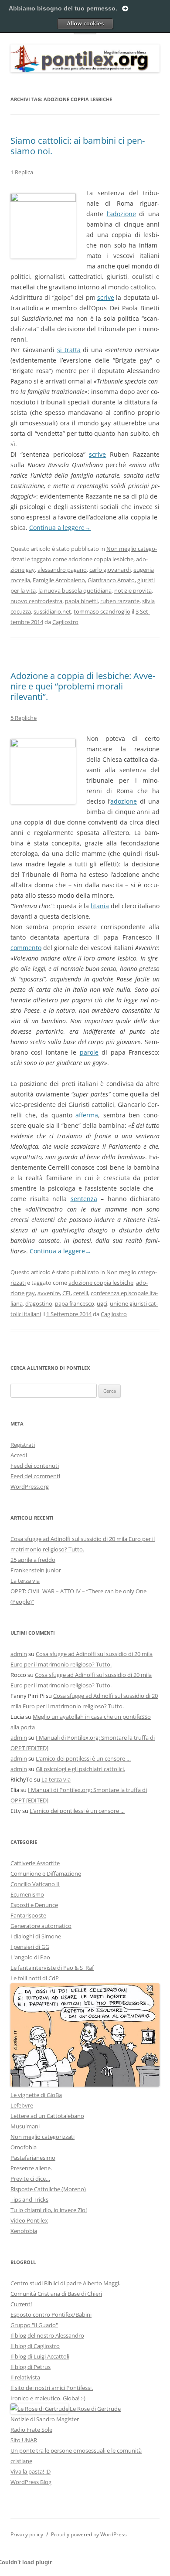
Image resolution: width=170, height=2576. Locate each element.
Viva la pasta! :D (31, 2471)
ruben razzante (120, 601)
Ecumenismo (27, 1894)
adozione (124, 801)
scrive (106, 297)
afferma (87, 1115)
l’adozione (121, 214)
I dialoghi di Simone (36, 1936)
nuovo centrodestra (36, 601)
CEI (66, 1293)
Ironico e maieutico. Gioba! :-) (48, 2398)
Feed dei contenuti (35, 1466)
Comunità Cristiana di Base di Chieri (56, 2294)
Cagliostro (65, 622)
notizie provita (133, 591)
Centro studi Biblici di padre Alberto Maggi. (65, 2283)
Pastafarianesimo (33, 2158)
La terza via (25, 1581)
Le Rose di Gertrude (95, 2409)
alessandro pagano (62, 570)
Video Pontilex (29, 2220)
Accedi (19, 1455)
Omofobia (24, 2147)
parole (89, 1052)
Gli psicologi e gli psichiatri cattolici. (80, 1769)
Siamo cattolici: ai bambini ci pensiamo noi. (78, 146)
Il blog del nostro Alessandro (47, 2335)
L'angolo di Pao (30, 1957)
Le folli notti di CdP (35, 1978)
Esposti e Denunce (34, 1905)
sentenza (84, 1199)
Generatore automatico (41, 1926)
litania (100, 906)
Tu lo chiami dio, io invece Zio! (49, 2210)
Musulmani (25, 2126)
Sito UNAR (24, 2440)
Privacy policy (27, 2534)
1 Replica (22, 172)
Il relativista (25, 2377)
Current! (21, 2304)
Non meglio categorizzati (42, 2137)
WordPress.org (30, 1487)
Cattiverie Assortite (35, 1863)
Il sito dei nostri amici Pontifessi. (52, 2388)
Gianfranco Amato (111, 580)
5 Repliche (24, 718)
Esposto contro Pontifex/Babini (51, 2315)
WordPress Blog (31, 2482)
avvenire (49, 1293)
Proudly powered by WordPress (89, 2534)
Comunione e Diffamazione (46, 1873)
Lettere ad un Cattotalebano (47, 2116)
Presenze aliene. (31, 2168)
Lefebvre (22, 2105)
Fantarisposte (28, 1915)
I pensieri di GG (30, 1947)
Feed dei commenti (35, 1476)
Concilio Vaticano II (35, 1884)
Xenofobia (24, 2231)
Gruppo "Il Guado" (34, 2325)
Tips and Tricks (29, 2199)
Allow (85, 24)
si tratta (69, 350)
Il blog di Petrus (31, 2367)
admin (19, 1654)
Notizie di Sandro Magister (45, 2419)
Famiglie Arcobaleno (59, 580)
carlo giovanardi (110, 570)
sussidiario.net (52, 611)
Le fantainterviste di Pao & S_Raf (52, 1968)
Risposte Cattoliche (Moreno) (48, 2189)
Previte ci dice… (30, 2179)
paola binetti (81, 601)
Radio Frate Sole (31, 2430)
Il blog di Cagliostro (35, 2346)
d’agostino (39, 1303)
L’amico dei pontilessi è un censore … (83, 1758)
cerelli (81, 1293)
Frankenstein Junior (36, 1570)
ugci (102, 1303)
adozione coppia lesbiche (101, 559)
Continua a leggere (60, 528)
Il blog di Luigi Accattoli (40, 2356)
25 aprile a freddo (33, 1560)
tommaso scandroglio (102, 611)
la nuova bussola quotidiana (75, 591)
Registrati (23, 1445)
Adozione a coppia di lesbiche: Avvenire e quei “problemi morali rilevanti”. (83, 686)
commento (26, 948)
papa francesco (75, 1303)
